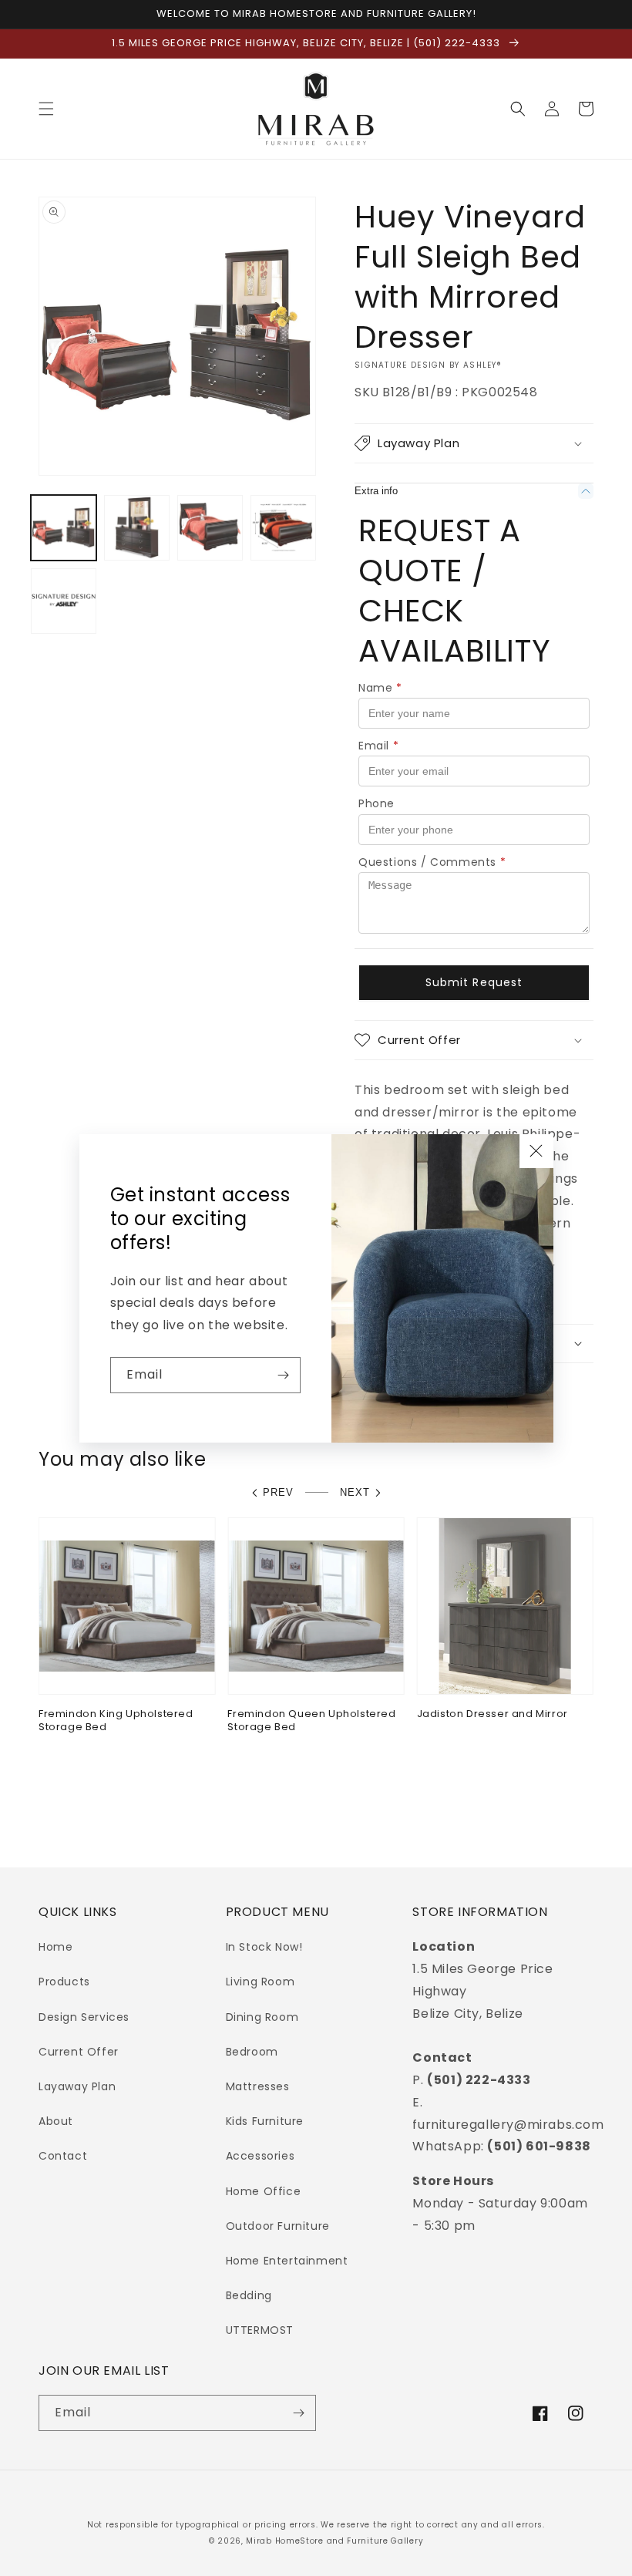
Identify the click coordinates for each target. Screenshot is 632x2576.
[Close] (536, 1151)
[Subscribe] (283, 1375)
